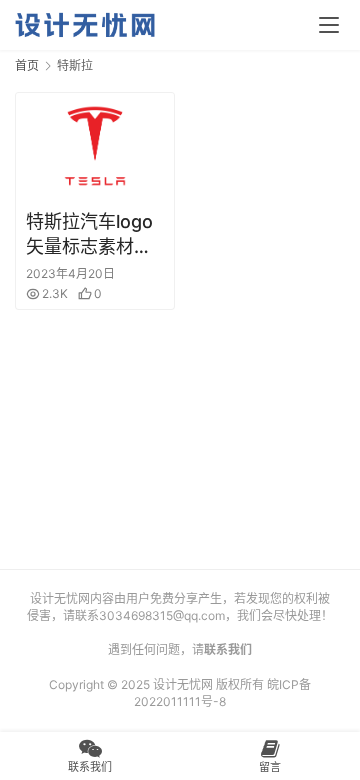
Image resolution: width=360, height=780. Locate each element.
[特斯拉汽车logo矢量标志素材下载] (95, 145)
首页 (27, 65)
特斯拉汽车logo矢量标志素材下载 (89, 235)
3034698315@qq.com (162, 615)
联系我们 (228, 649)
